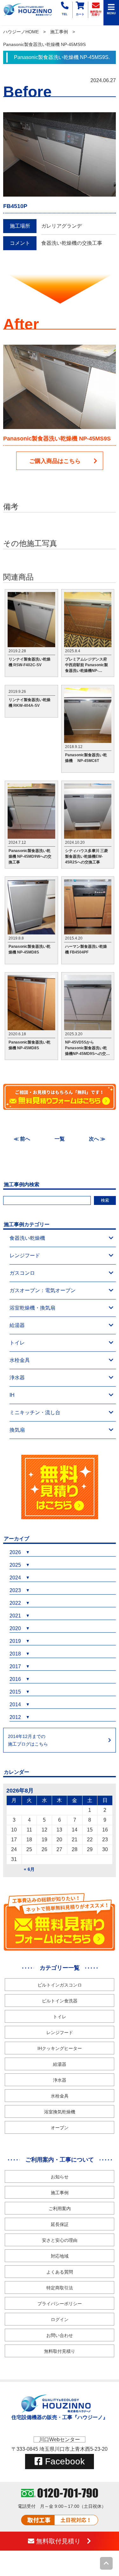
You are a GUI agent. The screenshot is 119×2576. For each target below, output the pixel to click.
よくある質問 (60, 2272)
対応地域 (60, 2256)
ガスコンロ (22, 1273)
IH (12, 1395)
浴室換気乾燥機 (60, 2112)
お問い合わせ (60, 2335)
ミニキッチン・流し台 (35, 1412)
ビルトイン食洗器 (60, 2001)
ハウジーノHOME (21, 32)
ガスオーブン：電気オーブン (43, 1290)
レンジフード (25, 1255)
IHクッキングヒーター (60, 2048)
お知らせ (60, 2177)
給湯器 (17, 1325)
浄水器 (17, 1378)
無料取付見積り (60, 2351)
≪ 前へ (22, 1139)
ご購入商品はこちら (55, 461)
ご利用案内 (60, 2208)
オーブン (60, 2128)
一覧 (60, 1139)
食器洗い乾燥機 (27, 1238)
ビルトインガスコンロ (60, 1985)
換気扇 (17, 1430)
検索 (105, 1200)
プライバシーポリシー (60, 2304)
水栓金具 (20, 1360)
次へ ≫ (97, 1139)
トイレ (17, 1343)
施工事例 (59, 32)
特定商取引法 (60, 2288)
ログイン (60, 2319)
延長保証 (60, 2224)
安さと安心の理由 (60, 2240)
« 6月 (29, 1869)
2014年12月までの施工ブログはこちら (28, 1740)
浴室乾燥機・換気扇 (32, 1308)
